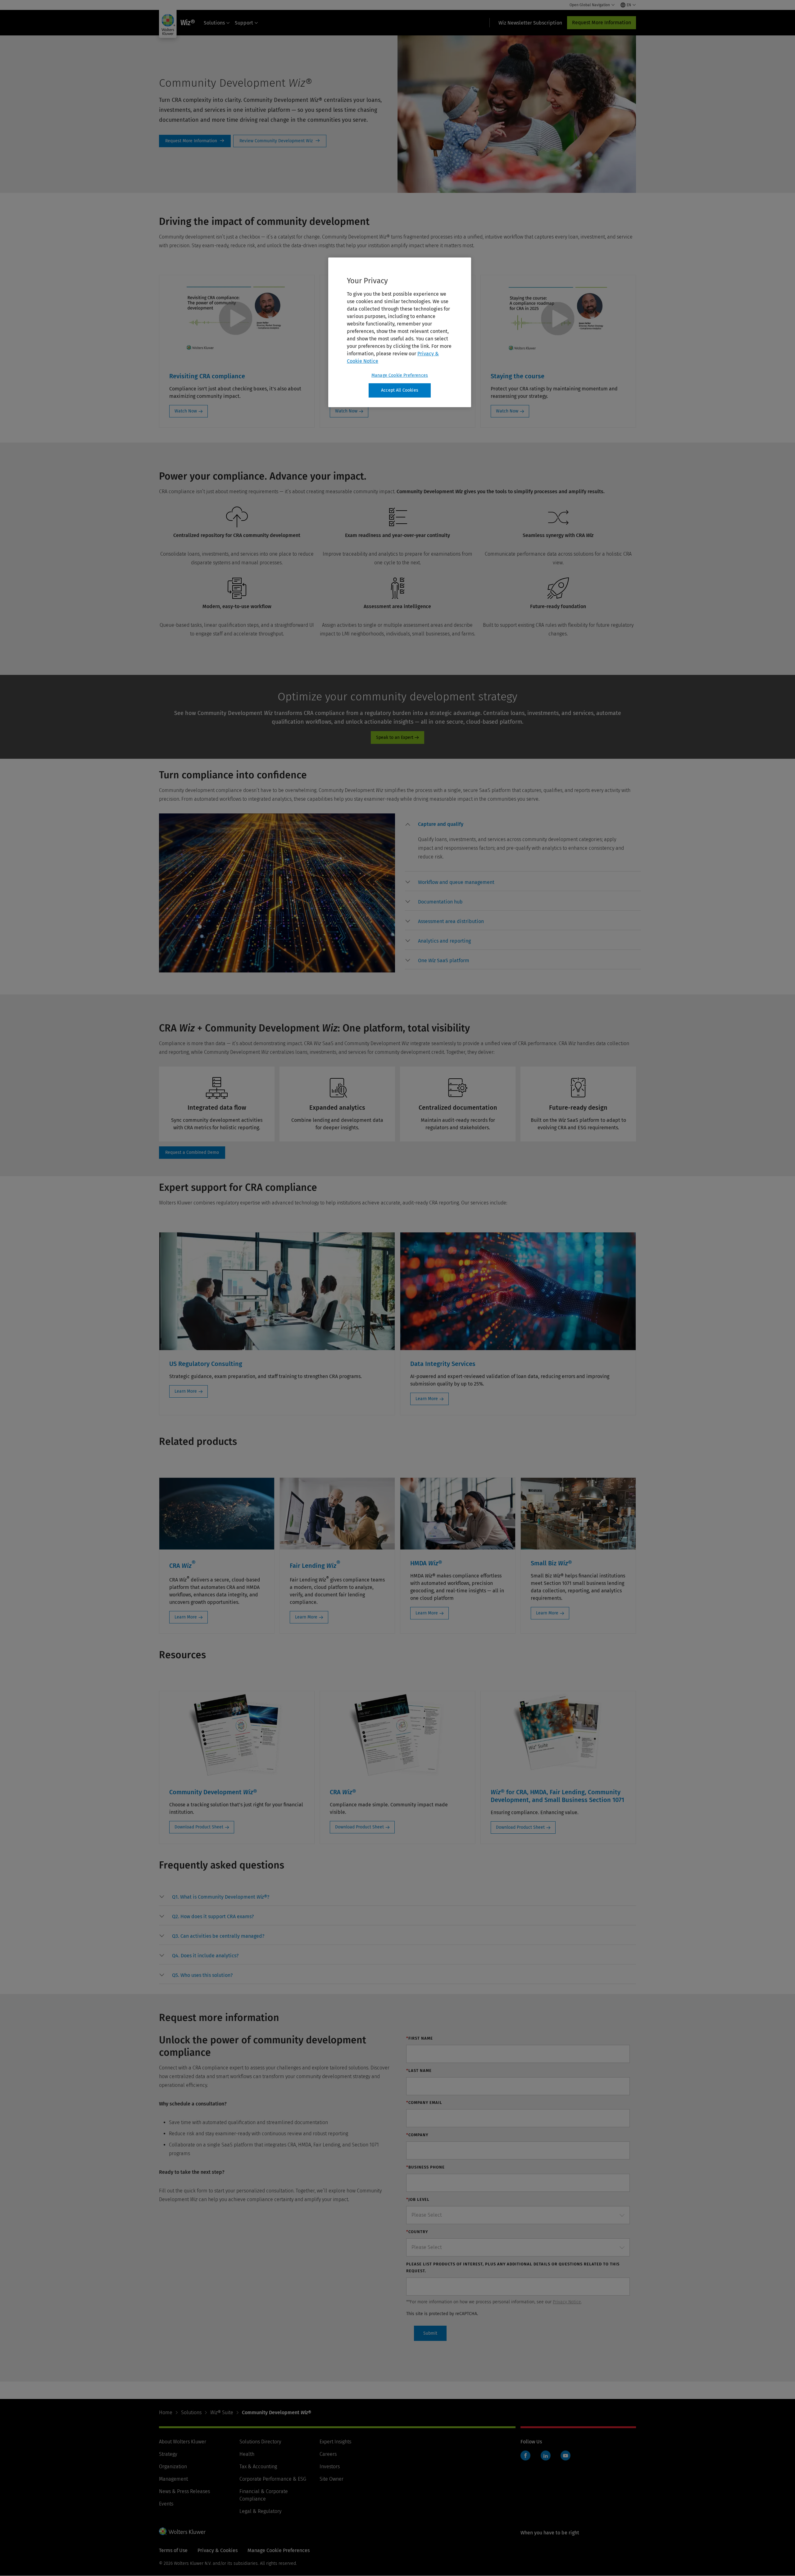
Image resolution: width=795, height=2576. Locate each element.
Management (173, 2479)
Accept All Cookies (400, 390)
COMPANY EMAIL (424, 2103)
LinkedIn (546, 2455)
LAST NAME (419, 2071)
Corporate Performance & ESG (273, 2479)
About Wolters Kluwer (183, 2442)
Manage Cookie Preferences (400, 375)
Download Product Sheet (199, 1827)
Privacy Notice (567, 2302)
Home (166, 2412)
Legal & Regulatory (260, 2511)
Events (166, 2504)
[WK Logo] (182, 2531)
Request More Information (602, 23)
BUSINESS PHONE (425, 2167)
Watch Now (186, 411)
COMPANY (417, 2135)
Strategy (168, 2454)
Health (247, 2454)
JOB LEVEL (418, 2199)
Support (244, 23)
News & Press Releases (184, 2491)
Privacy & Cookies (218, 2550)
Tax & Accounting (258, 2467)
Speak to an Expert (395, 737)
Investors (330, 2467)
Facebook (525, 2455)
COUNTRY (417, 2232)
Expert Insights (335, 2442)
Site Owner (332, 2479)
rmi (195, 141)
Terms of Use (173, 2550)
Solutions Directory (260, 2442)
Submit (430, 2333)
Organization (173, 2467)
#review (280, 141)
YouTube (566, 2455)
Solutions (214, 23)
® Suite (222, 2412)
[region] (400, 332)
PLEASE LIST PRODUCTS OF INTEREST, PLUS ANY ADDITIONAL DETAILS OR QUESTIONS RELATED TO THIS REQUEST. (513, 2267)
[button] (441, 826)
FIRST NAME (420, 2038)
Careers (328, 2454)
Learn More (186, 1391)
